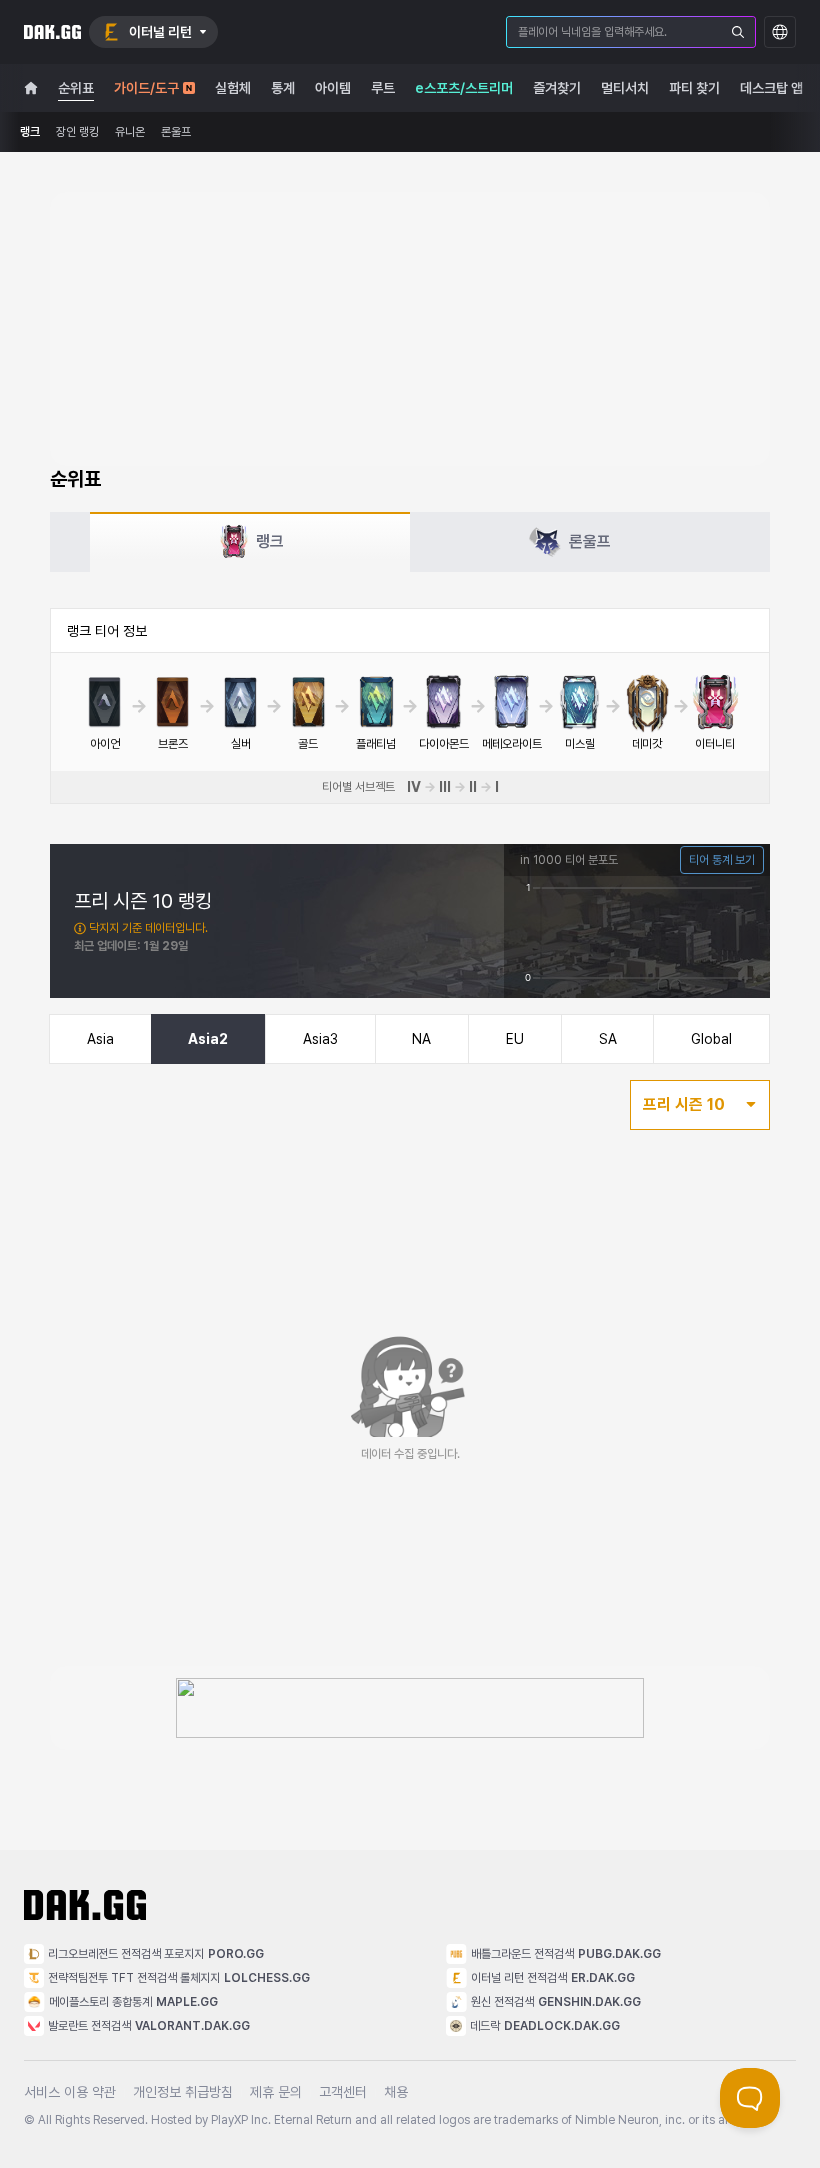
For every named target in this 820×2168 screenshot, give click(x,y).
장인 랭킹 (77, 132)
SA (608, 1039)
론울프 (176, 132)
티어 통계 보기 (722, 860)
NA (421, 1039)
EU (515, 1039)
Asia (100, 1039)
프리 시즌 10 (684, 1104)
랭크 (30, 132)
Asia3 (320, 1039)
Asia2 (208, 1039)
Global (711, 1039)
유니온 (130, 132)
